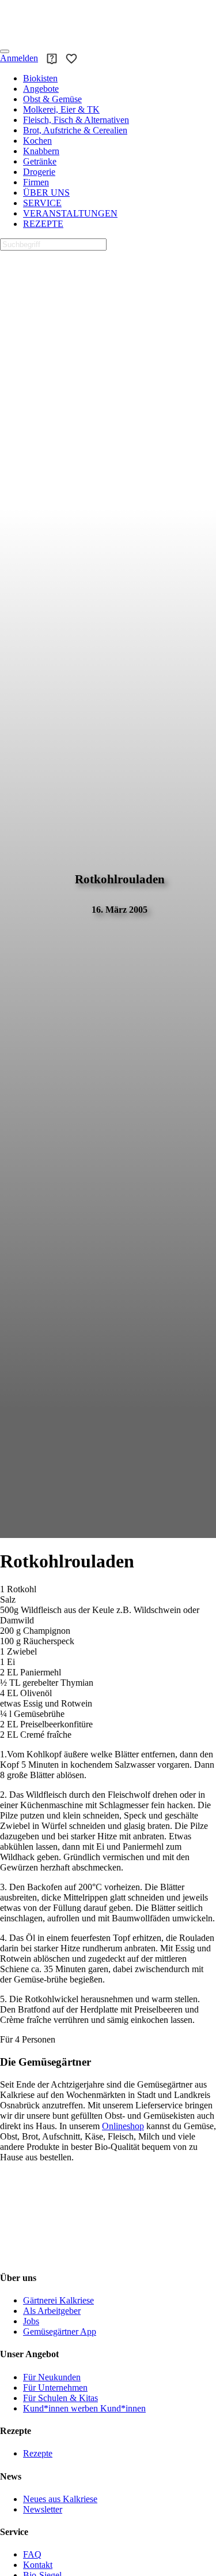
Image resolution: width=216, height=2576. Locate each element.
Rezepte (38, 2453)
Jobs (31, 2321)
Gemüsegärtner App (60, 2332)
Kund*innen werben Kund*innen (84, 2408)
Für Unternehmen (55, 2388)
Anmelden (19, 58)
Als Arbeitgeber (52, 2311)
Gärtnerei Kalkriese (58, 2300)
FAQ (32, 2554)
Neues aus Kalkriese (60, 2499)
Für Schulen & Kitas (60, 2398)
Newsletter (43, 2509)
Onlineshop (123, 2126)
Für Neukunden (52, 2377)
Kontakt (38, 2565)
